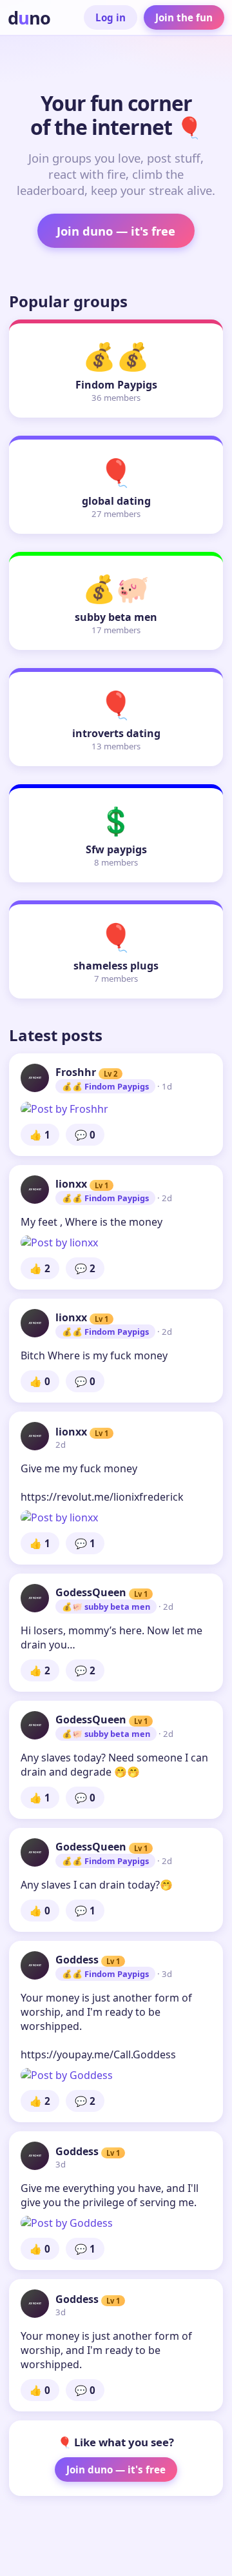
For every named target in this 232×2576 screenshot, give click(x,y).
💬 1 (85, 1543)
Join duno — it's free (116, 231)
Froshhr (76, 1072)
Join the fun (184, 17)
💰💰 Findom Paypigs (105, 1086)
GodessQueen (91, 1592)
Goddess (77, 1960)
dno (29, 18)
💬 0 (85, 1135)
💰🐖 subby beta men (106, 1607)
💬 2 (85, 1268)
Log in (111, 17)
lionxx (71, 1184)
